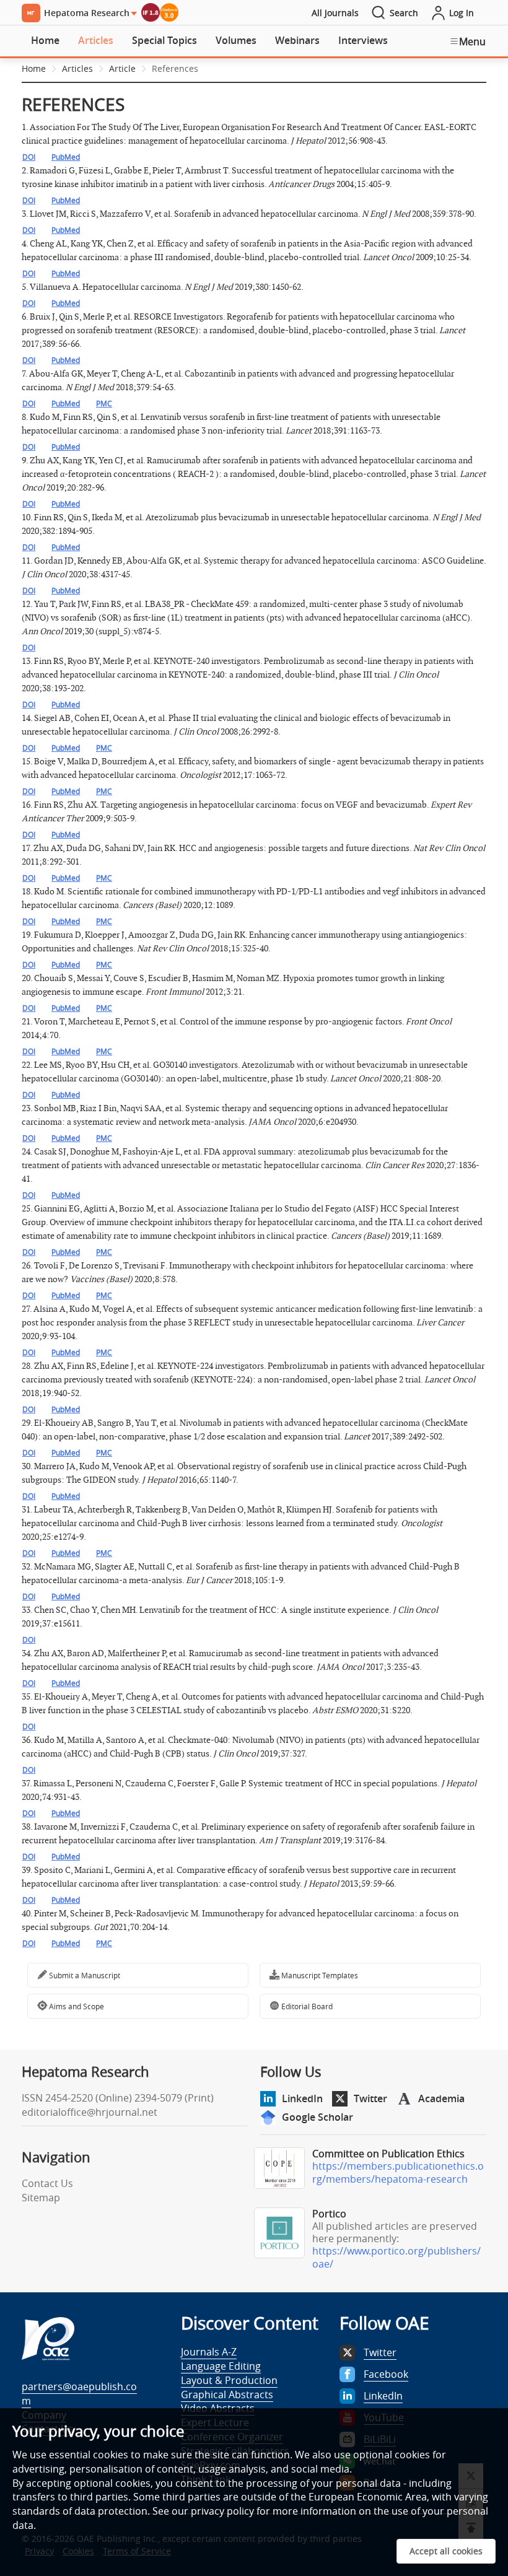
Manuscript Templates (319, 1975)
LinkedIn (302, 2098)
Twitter (370, 2098)
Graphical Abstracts (227, 2395)
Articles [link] (77, 68)
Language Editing (221, 2366)
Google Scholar (317, 2117)
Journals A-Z (209, 2352)
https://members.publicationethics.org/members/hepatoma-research (398, 2172)
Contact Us (47, 2183)
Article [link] (122, 68)
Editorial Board (306, 2006)
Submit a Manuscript (84, 1975)
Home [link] (34, 68)
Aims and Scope (76, 2006)
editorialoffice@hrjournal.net (90, 2112)
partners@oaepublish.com (79, 2394)
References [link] (175, 68)
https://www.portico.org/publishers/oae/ (396, 2257)
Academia (441, 2098)
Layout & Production (229, 2380)
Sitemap (41, 2198)
